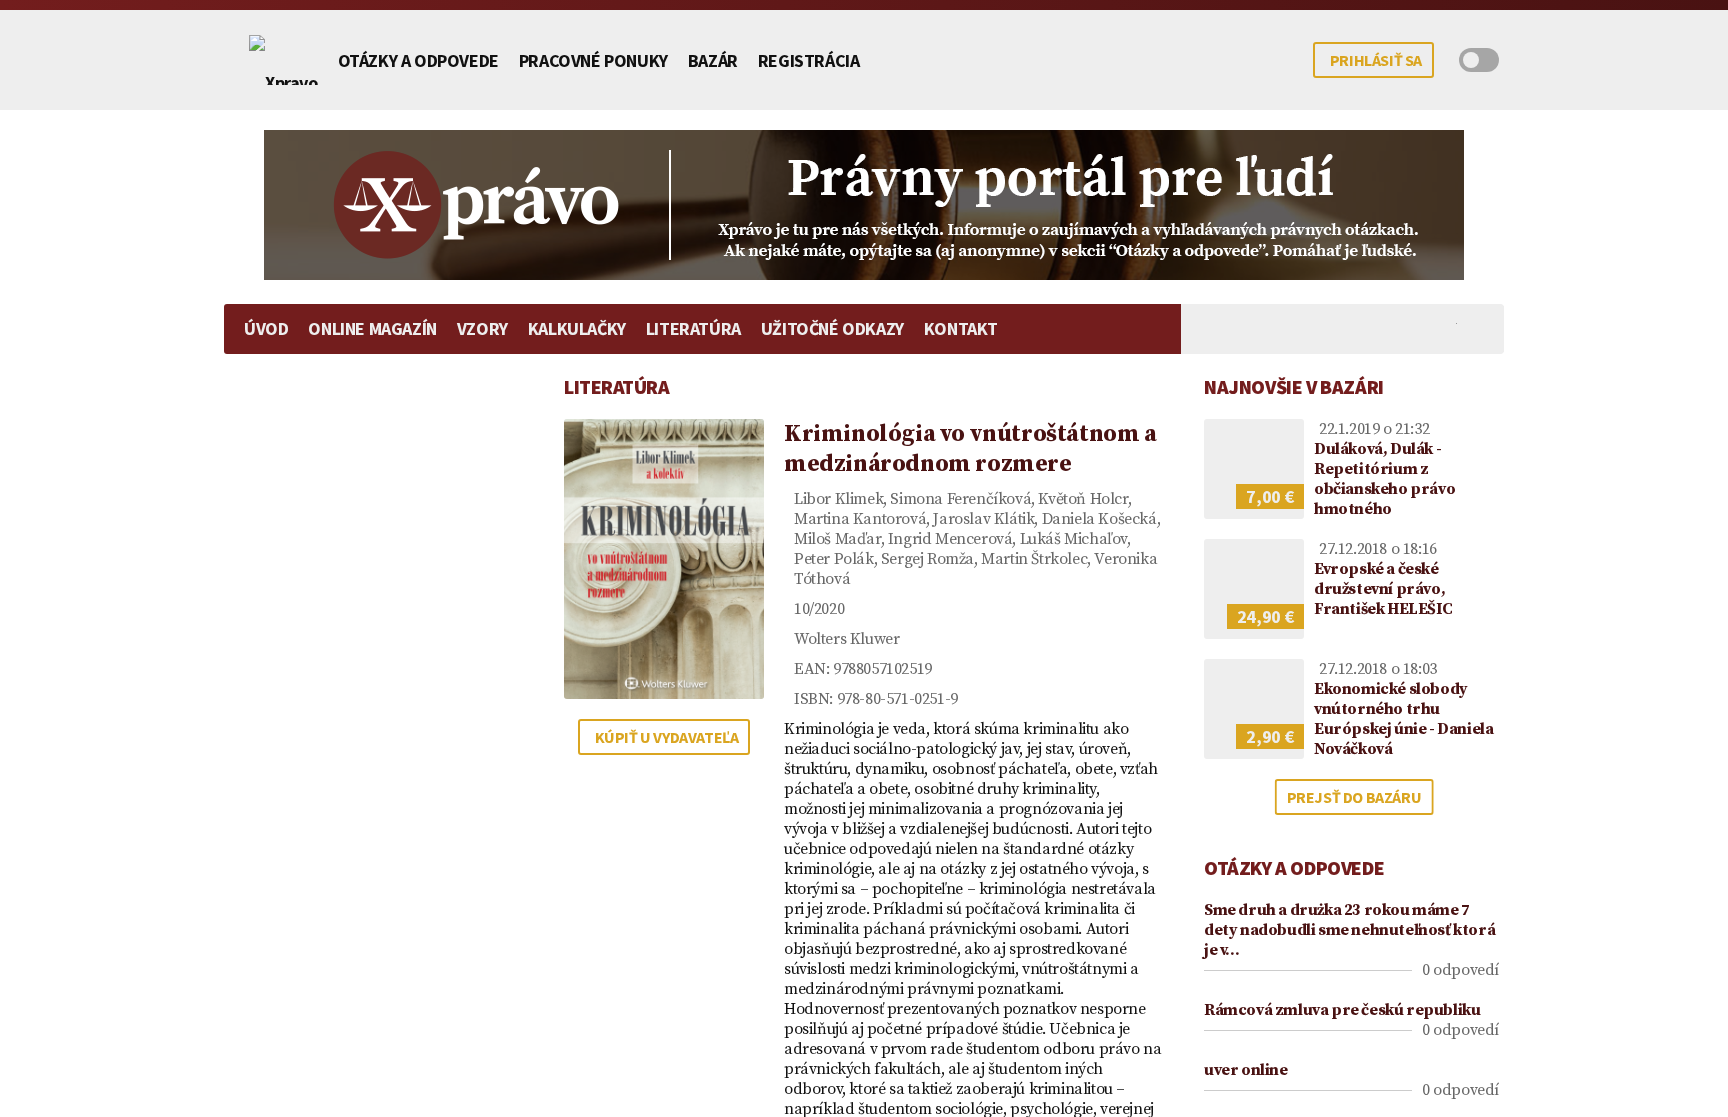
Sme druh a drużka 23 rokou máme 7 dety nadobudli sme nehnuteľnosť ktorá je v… (1349, 930)
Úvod (266, 328)
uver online (1246, 1070)
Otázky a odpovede (418, 60)
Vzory (482, 328)
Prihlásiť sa (1376, 60)
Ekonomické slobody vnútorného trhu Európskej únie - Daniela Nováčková (1403, 719)
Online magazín (372, 328)
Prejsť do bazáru (1354, 797)
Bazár (713, 60)
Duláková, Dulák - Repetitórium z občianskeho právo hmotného (1384, 479)
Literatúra (693, 328)
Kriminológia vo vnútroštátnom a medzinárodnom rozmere (970, 449)
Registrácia (809, 60)
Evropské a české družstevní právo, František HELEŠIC (1383, 589)
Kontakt (961, 328)
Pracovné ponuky (593, 60)
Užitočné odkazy (832, 328)
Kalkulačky (577, 328)
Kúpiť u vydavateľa (667, 737)
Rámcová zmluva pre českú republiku (1342, 1010)
